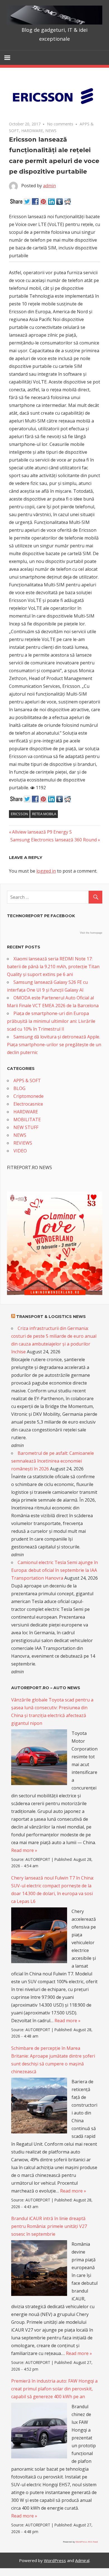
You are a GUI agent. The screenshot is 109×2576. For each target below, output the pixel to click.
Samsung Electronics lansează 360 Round (54, 840)
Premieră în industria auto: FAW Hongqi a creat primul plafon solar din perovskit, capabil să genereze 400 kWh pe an (54, 2389)
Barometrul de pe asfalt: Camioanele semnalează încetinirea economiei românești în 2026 (53, 1461)
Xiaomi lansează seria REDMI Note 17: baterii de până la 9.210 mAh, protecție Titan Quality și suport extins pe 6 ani (53, 967)
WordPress (55, 2560)
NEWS (51, 131)
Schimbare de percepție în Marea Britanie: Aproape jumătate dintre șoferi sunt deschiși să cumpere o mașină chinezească (53, 2060)
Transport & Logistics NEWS (51, 1317)
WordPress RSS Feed (87, 2542)
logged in (46, 871)
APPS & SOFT (27, 1081)
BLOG (19, 1088)
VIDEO (20, 1151)
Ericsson (19, 814)
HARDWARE (32, 131)
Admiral (82, 2560)
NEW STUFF (26, 1127)
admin (49, 186)
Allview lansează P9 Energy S (42, 832)
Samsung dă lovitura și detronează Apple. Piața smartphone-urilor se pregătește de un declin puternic (54, 1045)
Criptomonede (29, 1096)
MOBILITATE (27, 1120)
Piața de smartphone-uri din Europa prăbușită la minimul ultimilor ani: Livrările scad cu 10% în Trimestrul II (51, 1021)
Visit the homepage (91, 933)
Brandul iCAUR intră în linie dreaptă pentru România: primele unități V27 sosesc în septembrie (49, 2226)
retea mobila (44, 814)
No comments (60, 124)
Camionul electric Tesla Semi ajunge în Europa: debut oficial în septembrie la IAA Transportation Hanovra (54, 1570)
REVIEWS (23, 1143)
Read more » (24, 1850)
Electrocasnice (28, 1104)
